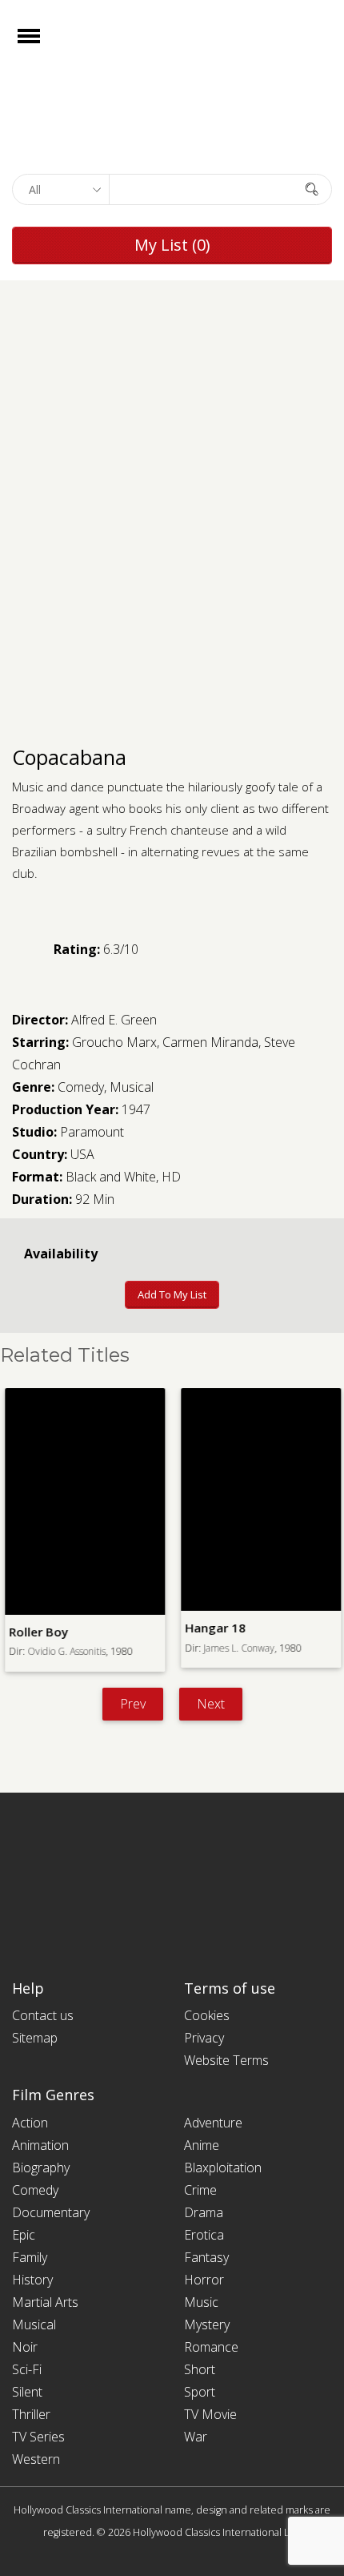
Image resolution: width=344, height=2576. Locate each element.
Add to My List (172, 1294)
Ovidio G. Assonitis (66, 1651)
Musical (132, 1087)
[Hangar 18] (260, 1499)
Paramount (92, 1132)
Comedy (81, 1087)
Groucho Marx (114, 1042)
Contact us (43, 2015)
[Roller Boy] (84, 1501)
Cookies (207, 2015)
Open (43, 46)
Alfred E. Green (114, 1020)
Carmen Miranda (210, 1042)
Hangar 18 (214, 1628)
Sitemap (35, 2038)
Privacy (204, 2038)
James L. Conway (238, 1648)
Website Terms (226, 2060)
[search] (312, 189)
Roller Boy (38, 1632)
